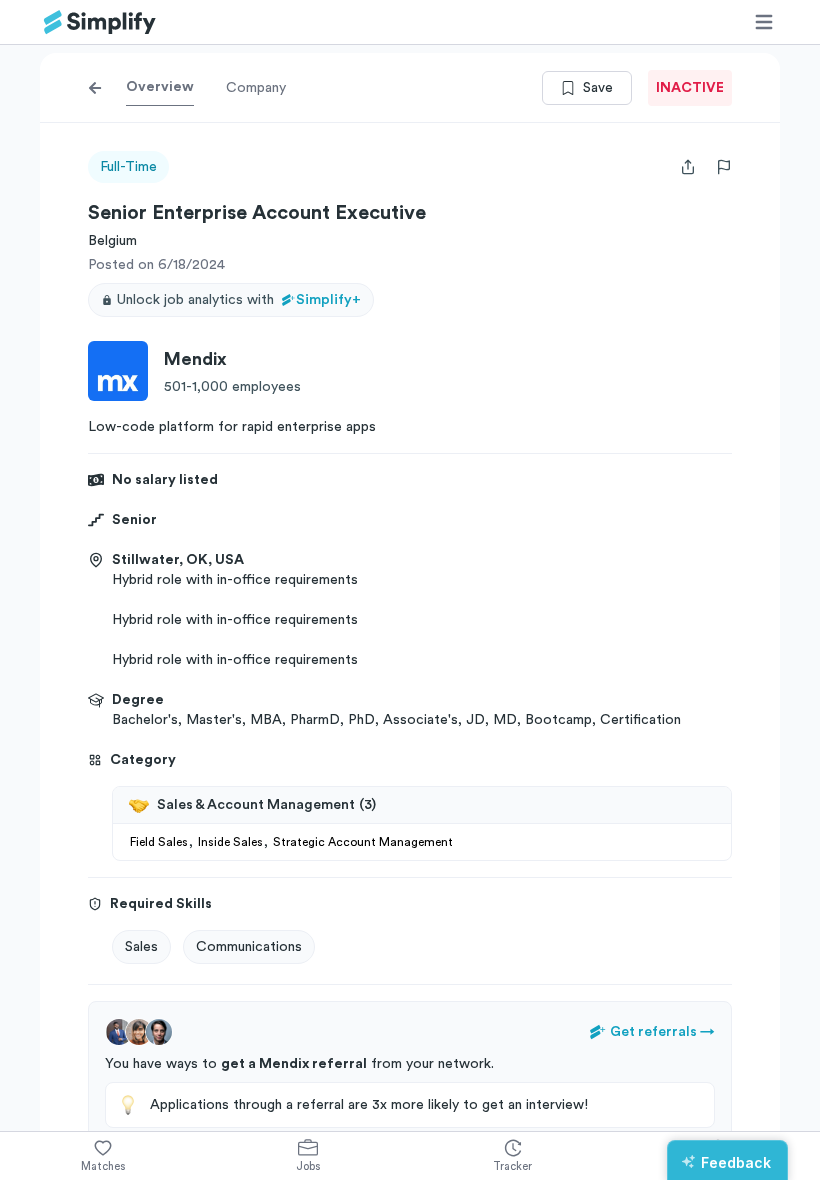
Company (256, 88)
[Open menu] (764, 22)
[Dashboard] (100, 22)
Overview (160, 87)
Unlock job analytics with (239, 300)
